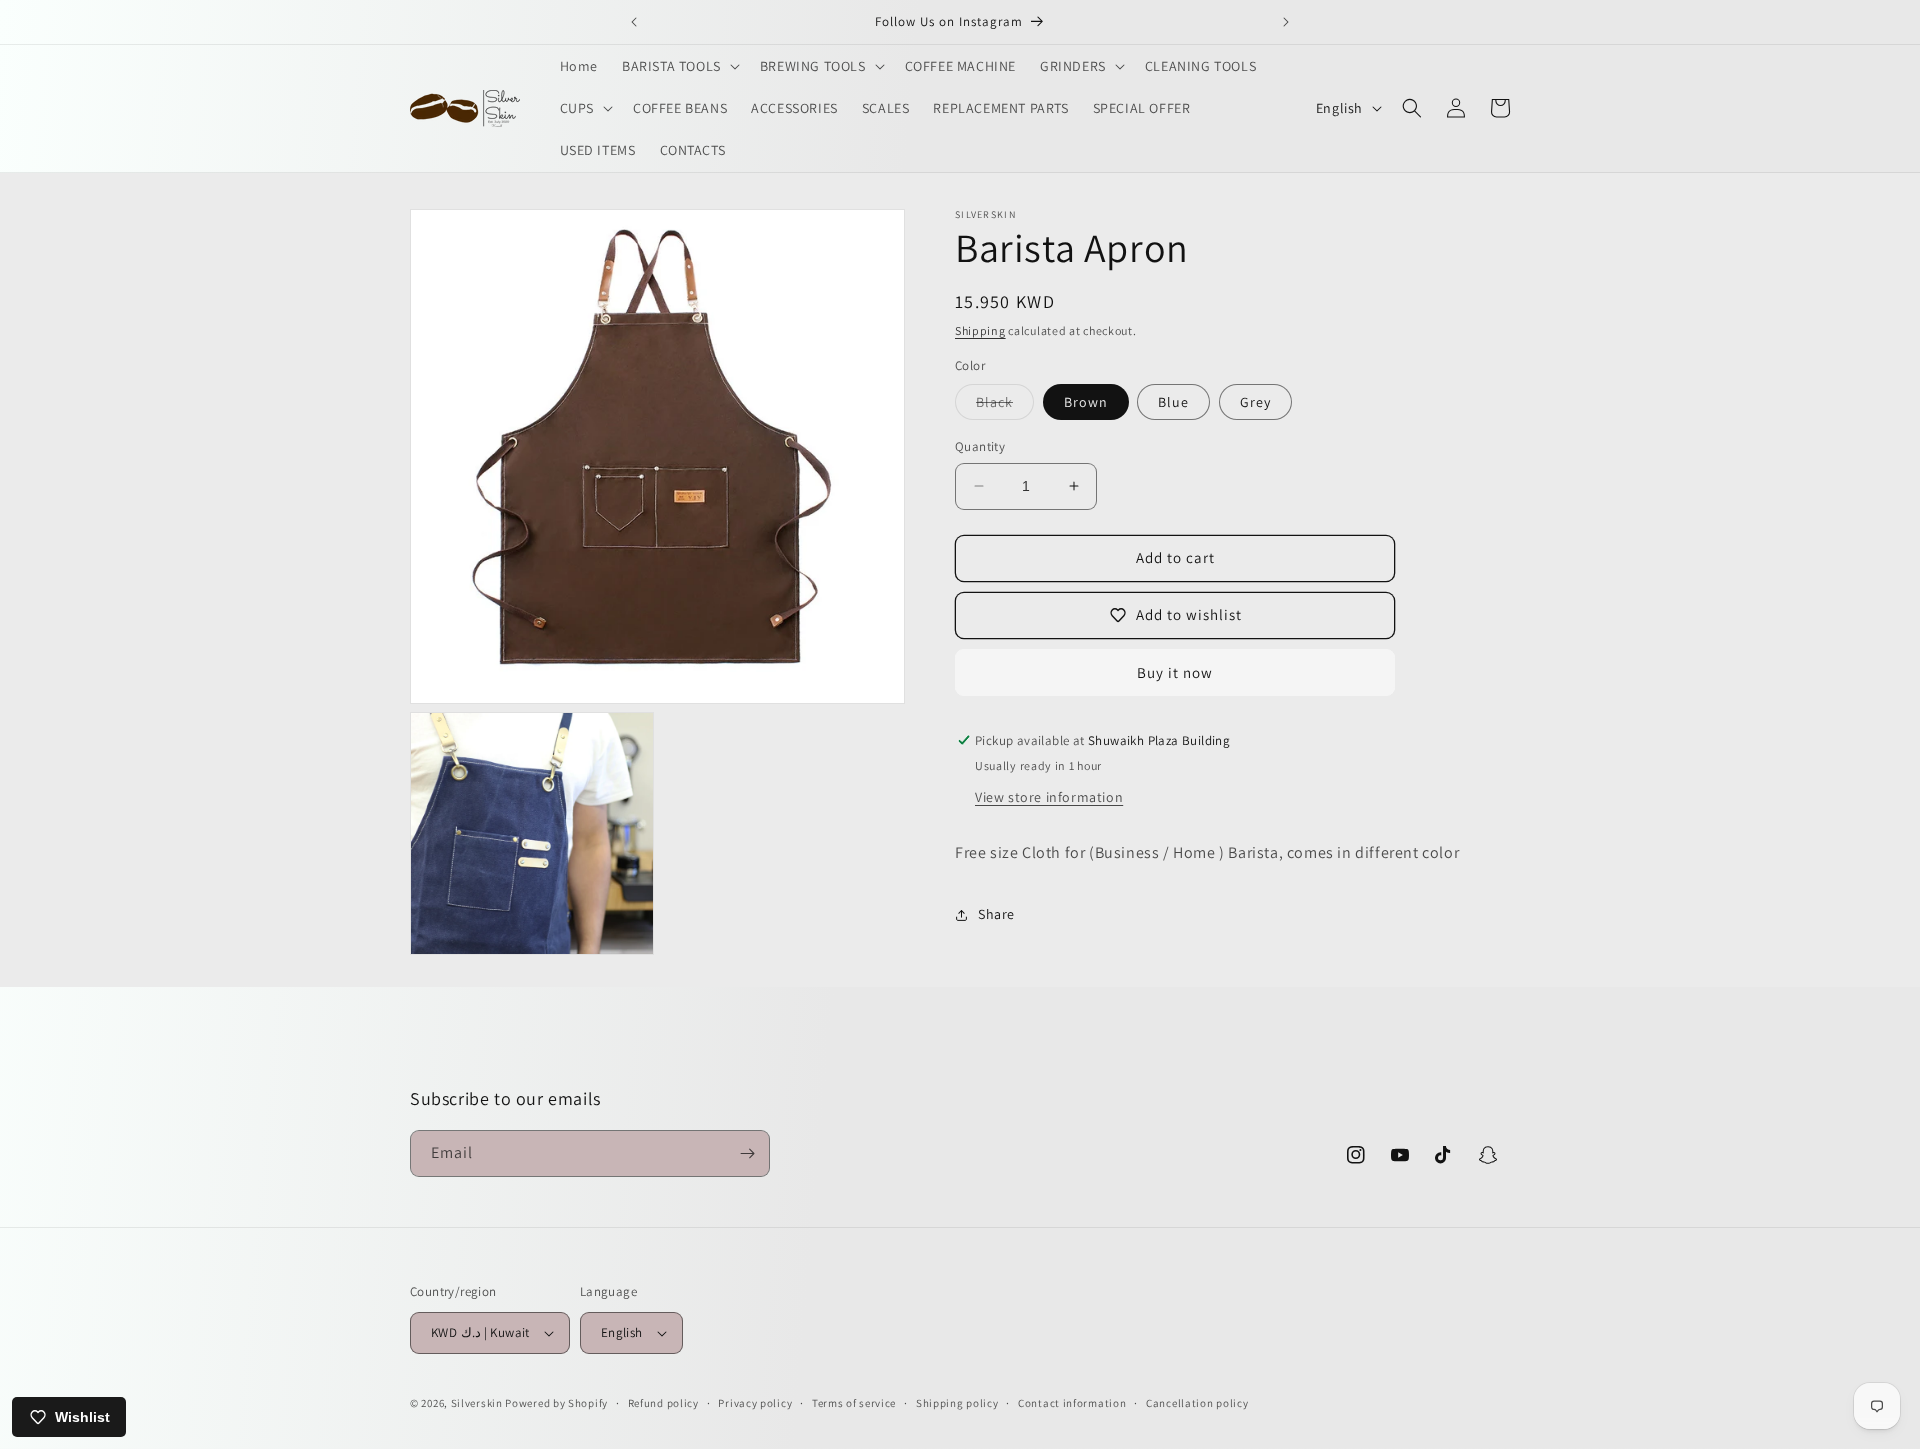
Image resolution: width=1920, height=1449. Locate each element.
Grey (1255, 402)
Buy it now (1175, 672)
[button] (679, 66)
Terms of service (854, 1403)
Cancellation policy (1197, 1403)
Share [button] (996, 914)
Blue (1173, 402)
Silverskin (477, 1403)
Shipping (980, 330)
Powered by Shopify (556, 1403)
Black (1005, 406)
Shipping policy (957, 1403)
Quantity (980, 446)
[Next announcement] (1286, 22)
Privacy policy (755, 1403)
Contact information (1072, 1403)
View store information (1049, 797)
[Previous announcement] (634, 22)
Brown (1086, 402)
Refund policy (663, 1403)
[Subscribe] (747, 1153)
